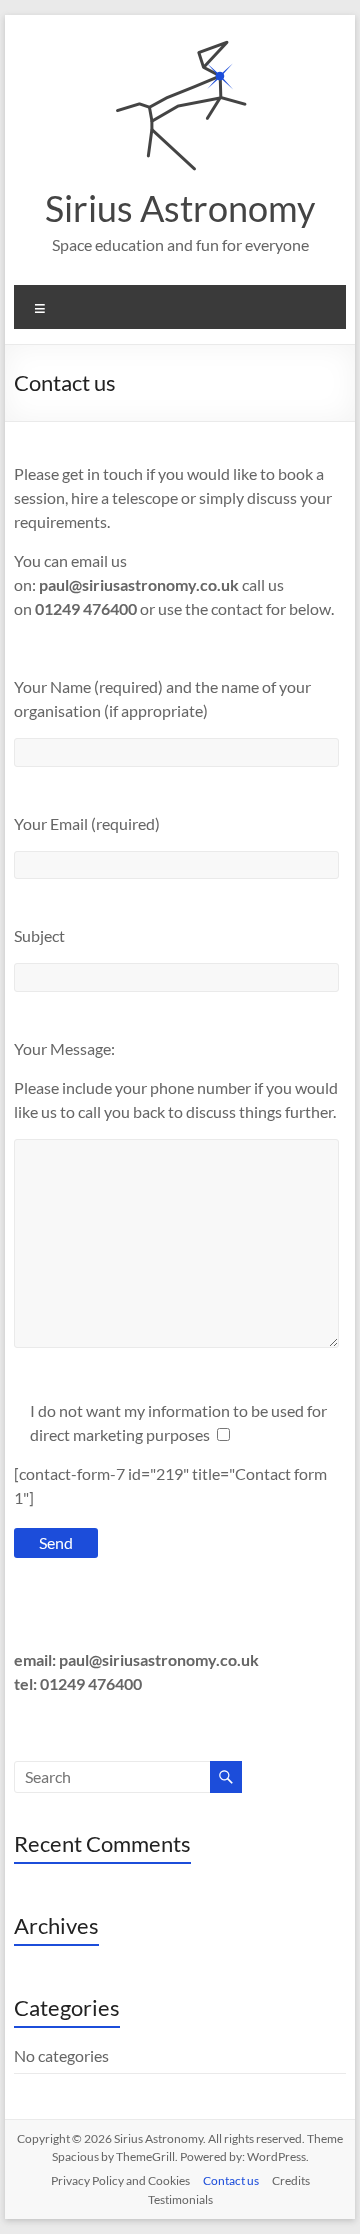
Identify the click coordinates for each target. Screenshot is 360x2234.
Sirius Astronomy (180, 208)
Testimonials (180, 2199)
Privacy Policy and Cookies (120, 2180)
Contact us (231, 2180)
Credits (291, 2180)
